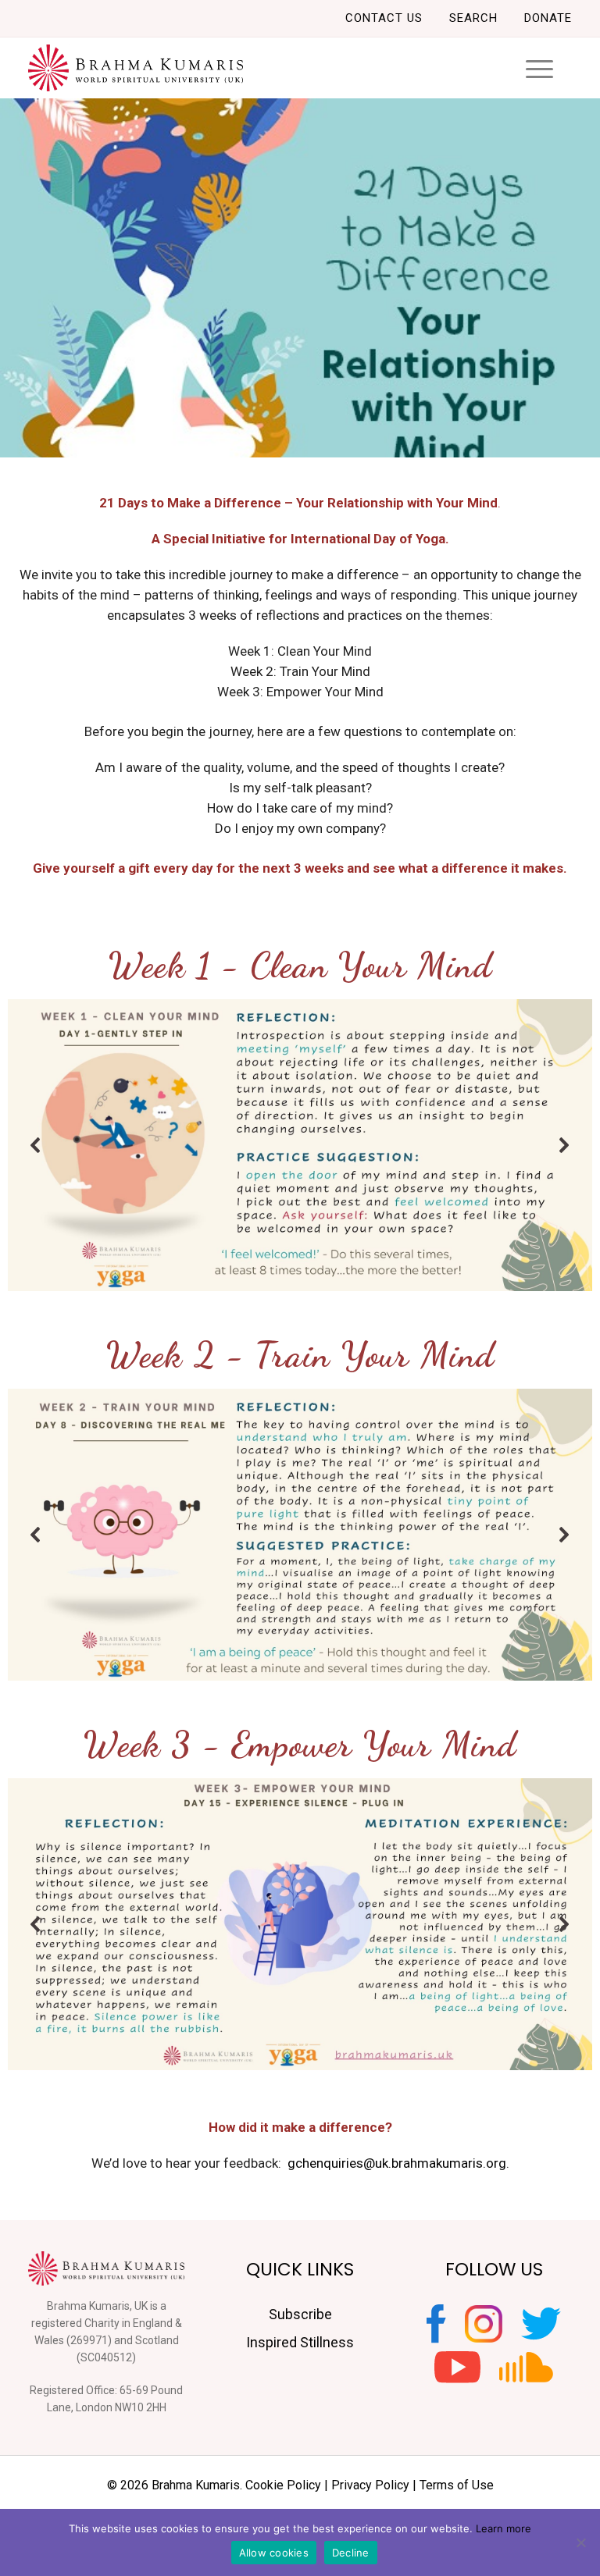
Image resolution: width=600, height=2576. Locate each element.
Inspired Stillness (300, 2342)
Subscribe (300, 2314)
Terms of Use (457, 2485)
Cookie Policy (283, 2485)
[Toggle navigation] (539, 68)
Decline (351, 2553)
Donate (548, 18)
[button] (36, 1145)
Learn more (504, 2528)
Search (473, 18)
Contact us (384, 18)
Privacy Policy (370, 2485)
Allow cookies (274, 2553)
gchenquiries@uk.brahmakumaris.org (397, 2163)
